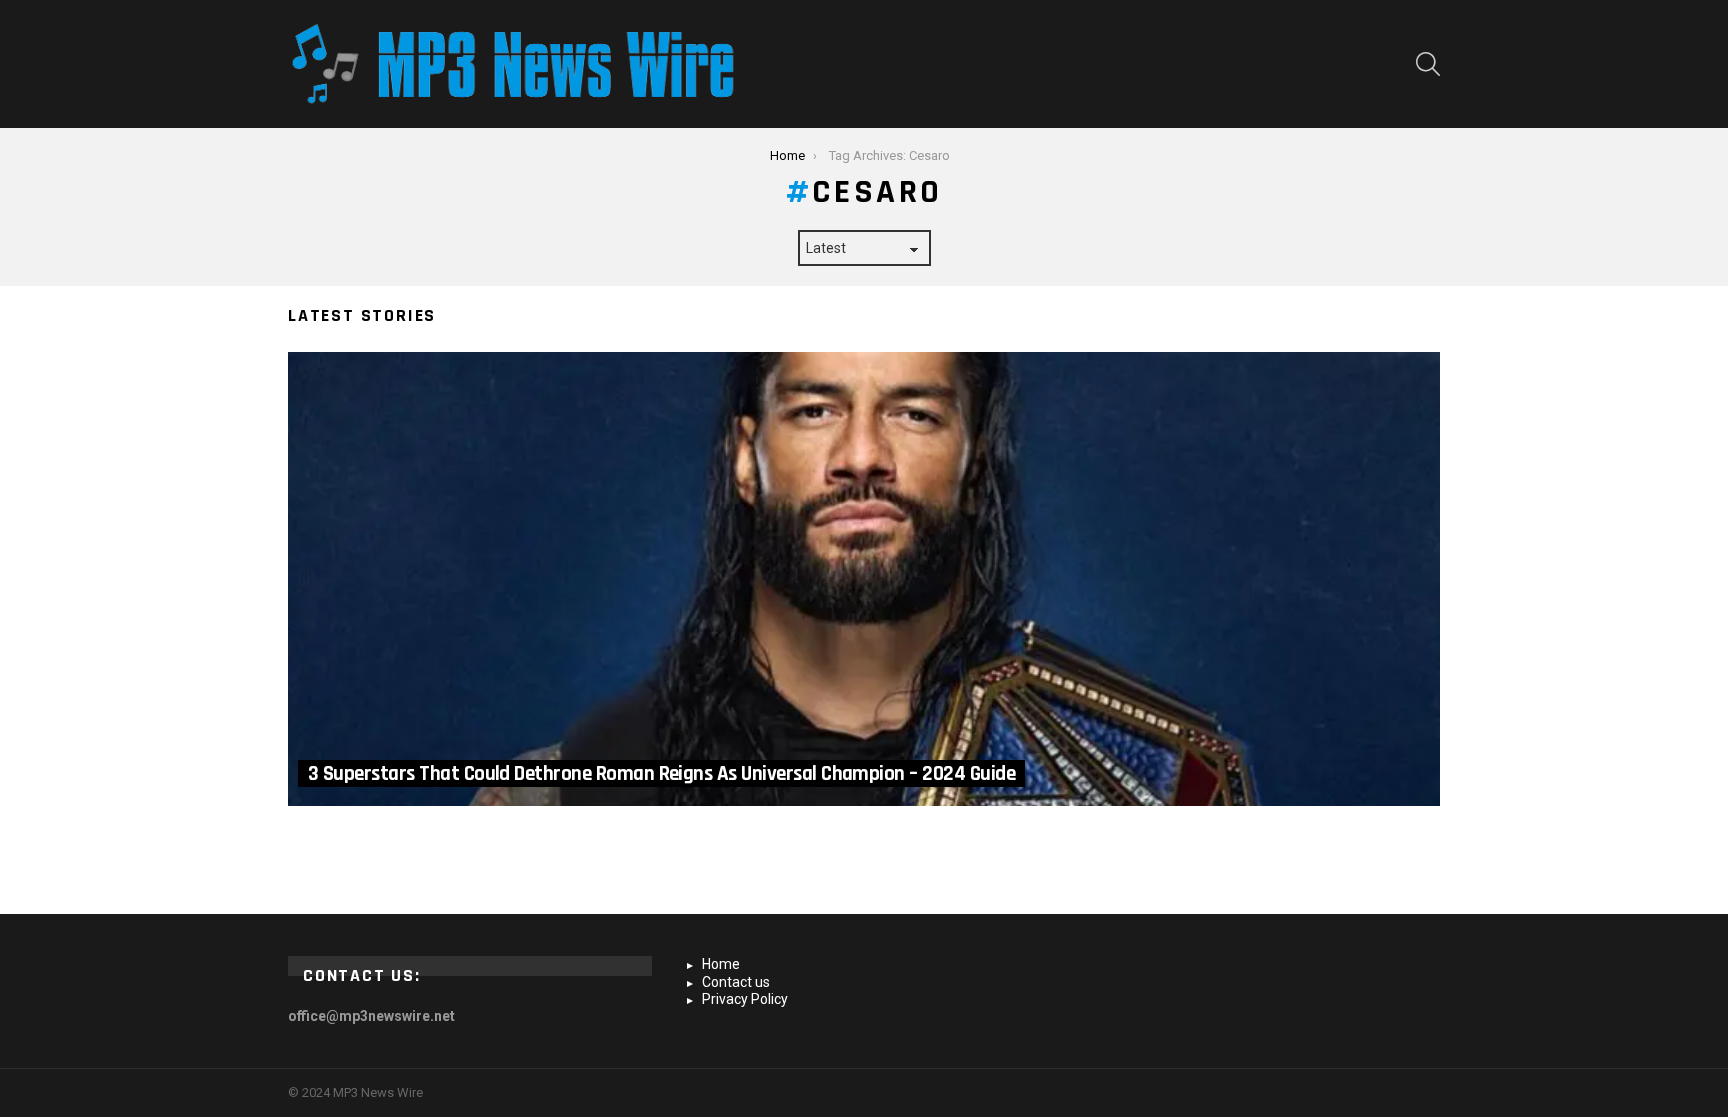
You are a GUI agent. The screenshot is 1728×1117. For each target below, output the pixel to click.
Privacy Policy (745, 999)
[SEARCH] (1428, 64)
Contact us (736, 982)
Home (721, 964)
